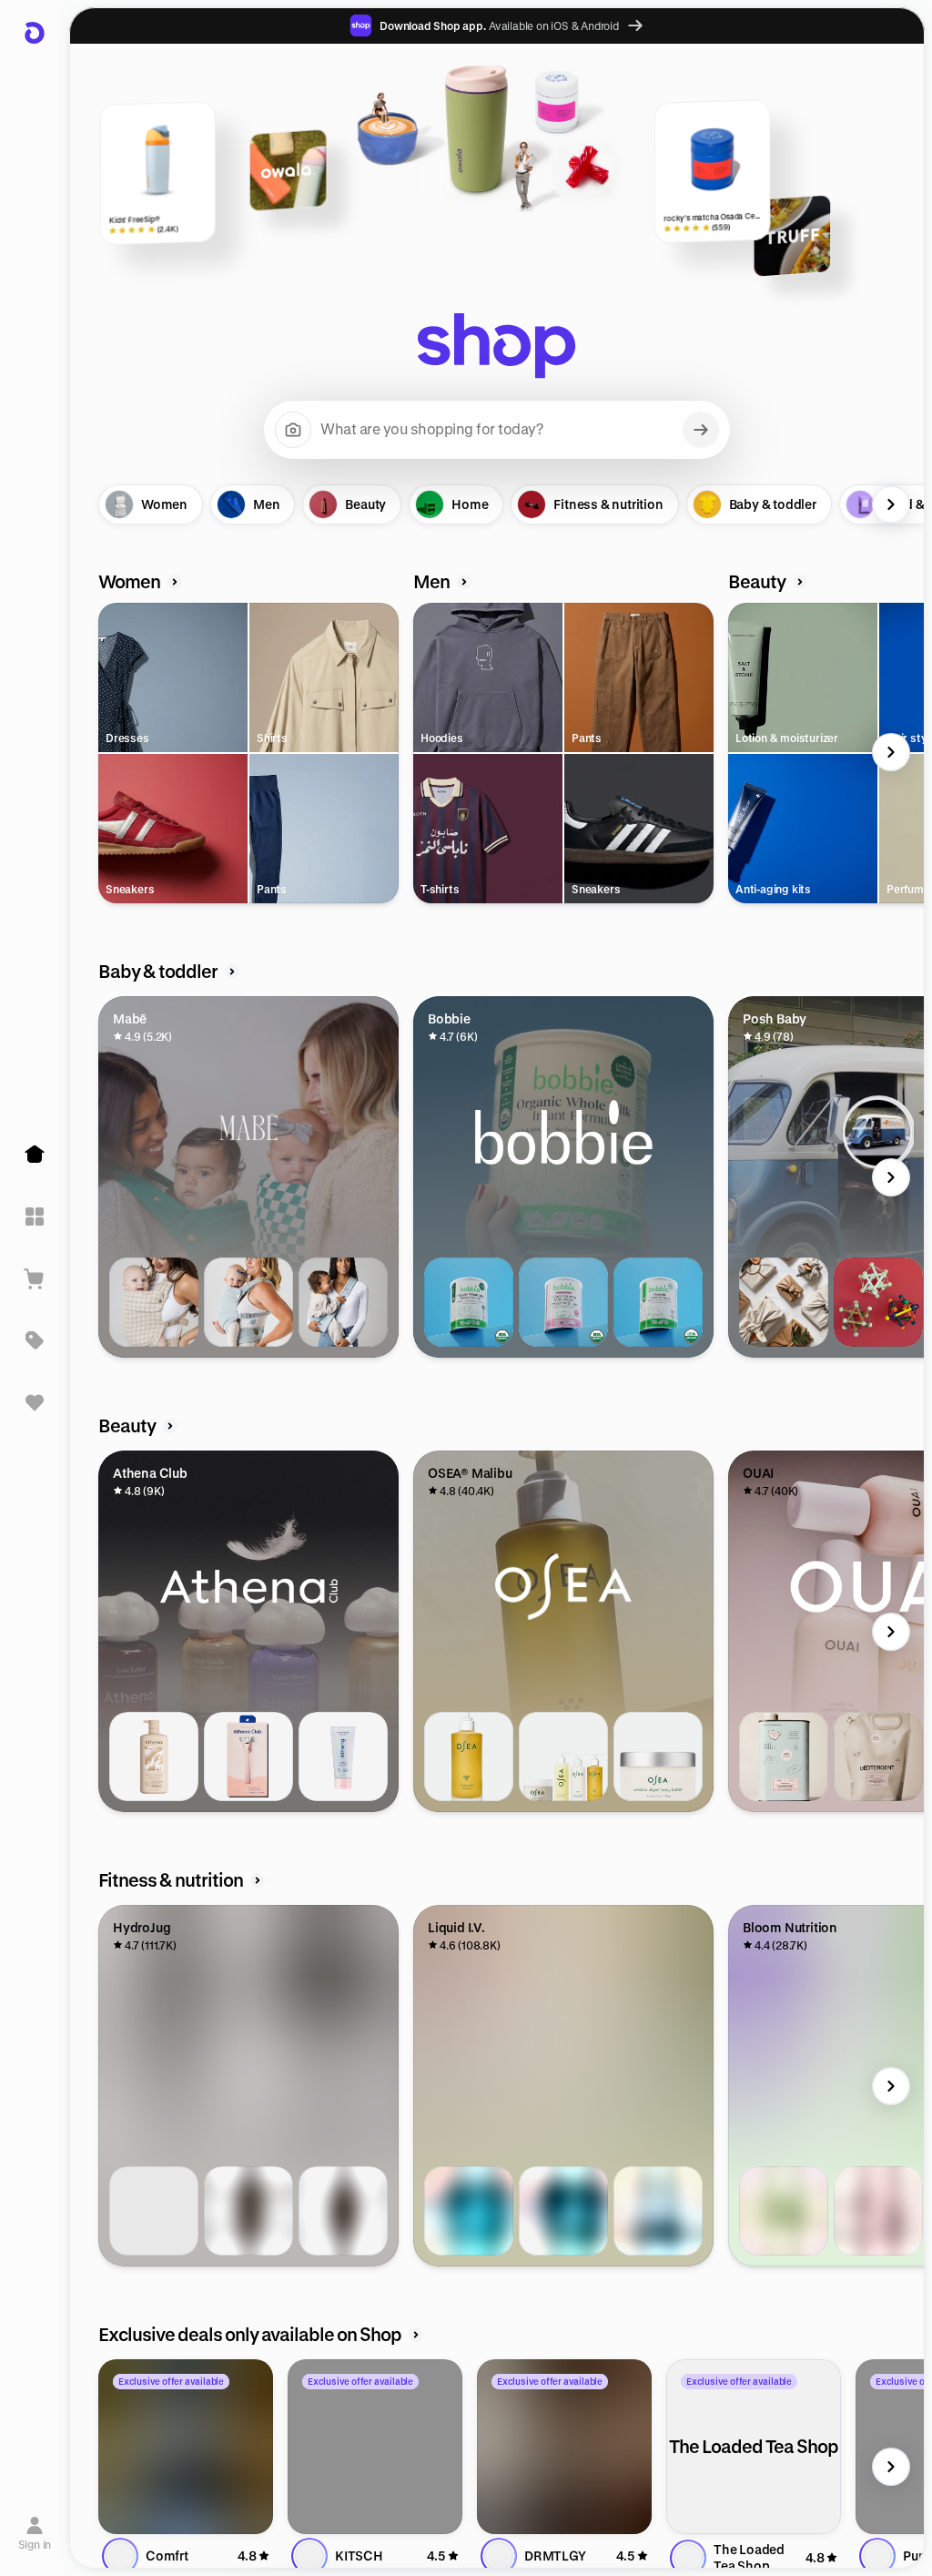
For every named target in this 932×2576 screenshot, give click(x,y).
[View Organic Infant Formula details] (658, 1302)
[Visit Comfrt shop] (186, 2447)
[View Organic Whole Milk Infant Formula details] (469, 1302)
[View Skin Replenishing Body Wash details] (154, 1756)
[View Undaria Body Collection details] (563, 1756)
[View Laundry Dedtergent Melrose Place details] (784, 1756)
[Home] (35, 1155)
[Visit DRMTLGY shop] (564, 2447)
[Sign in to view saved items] (35, 1402)
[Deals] (35, 1340)
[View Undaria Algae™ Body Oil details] (469, 1756)
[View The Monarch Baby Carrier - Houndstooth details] (154, 1302)
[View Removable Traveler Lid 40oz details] (154, 2211)
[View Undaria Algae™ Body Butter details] (658, 1756)
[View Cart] (35, 1278)
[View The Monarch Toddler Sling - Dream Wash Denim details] (343, 1302)
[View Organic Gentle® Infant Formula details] (563, 1302)
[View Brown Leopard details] (248, 2211)
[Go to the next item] (891, 504)
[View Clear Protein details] (878, 2211)
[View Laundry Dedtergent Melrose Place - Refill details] (878, 1756)
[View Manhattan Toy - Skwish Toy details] (878, 1302)
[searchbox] (497, 430)
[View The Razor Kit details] (248, 1756)
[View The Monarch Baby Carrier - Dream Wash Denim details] (248, 1302)
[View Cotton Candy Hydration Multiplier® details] (469, 2211)
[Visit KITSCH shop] (375, 2447)
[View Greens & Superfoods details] (784, 2211)
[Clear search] (701, 430)
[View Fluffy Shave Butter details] (343, 1756)
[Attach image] (293, 430)
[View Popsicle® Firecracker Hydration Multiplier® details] (563, 2211)
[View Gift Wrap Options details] (784, 1302)
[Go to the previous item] (103, 504)
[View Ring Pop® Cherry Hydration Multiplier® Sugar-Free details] (658, 2211)
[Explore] (35, 1217)
